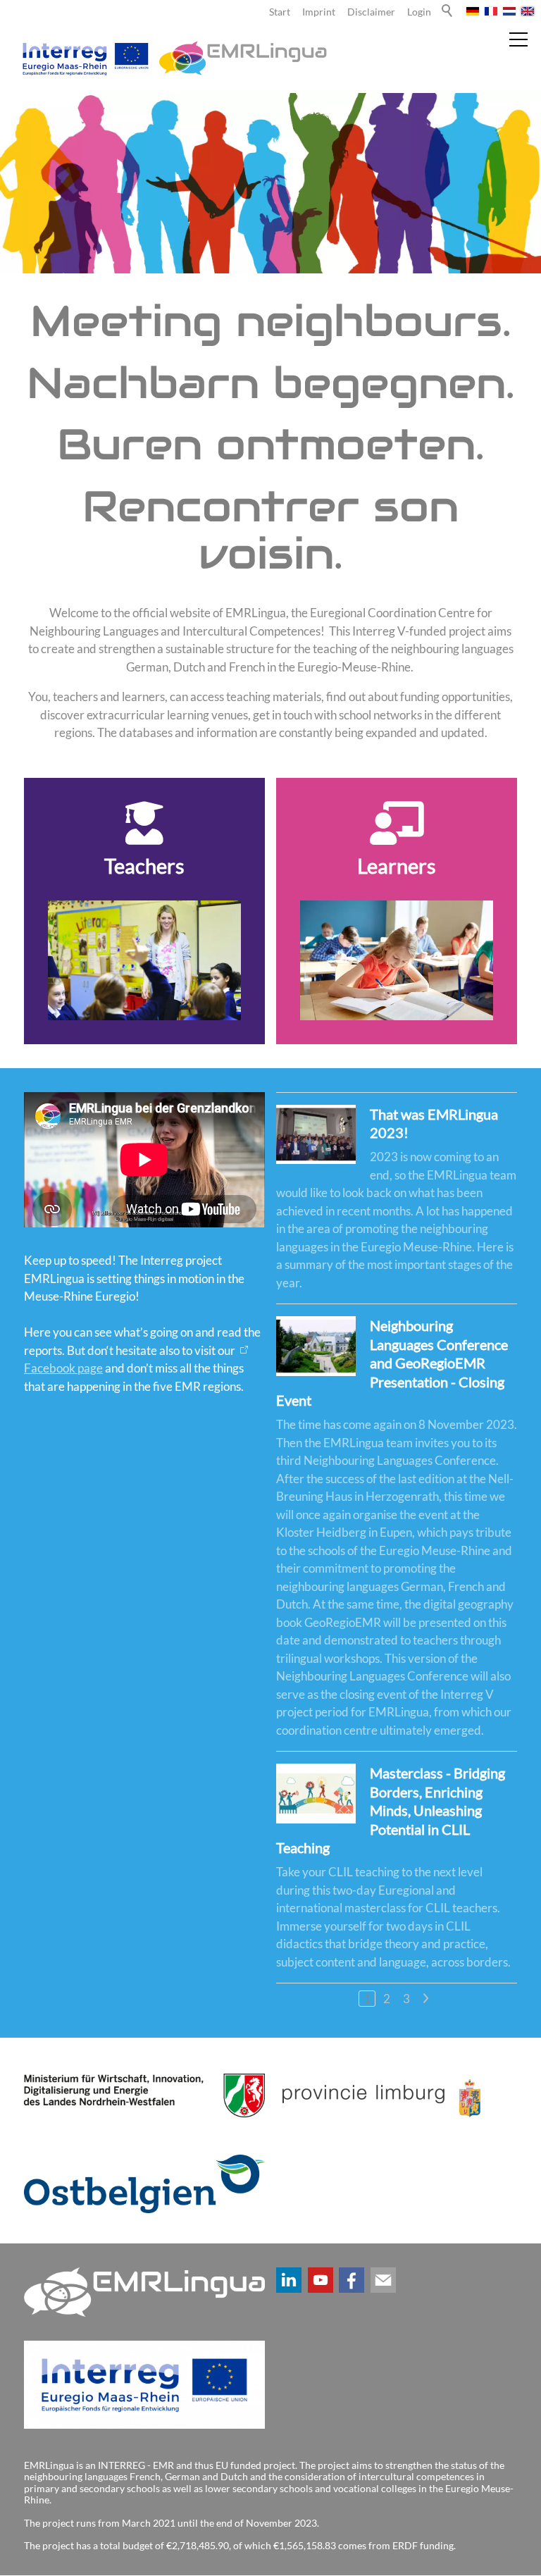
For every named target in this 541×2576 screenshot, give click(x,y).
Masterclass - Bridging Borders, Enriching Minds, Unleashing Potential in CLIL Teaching (391, 1810)
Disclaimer (371, 12)
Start (280, 12)
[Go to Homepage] (172, 58)
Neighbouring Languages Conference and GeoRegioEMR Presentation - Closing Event (392, 1363)
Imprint (319, 12)
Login (419, 12)
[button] (289, 2280)
